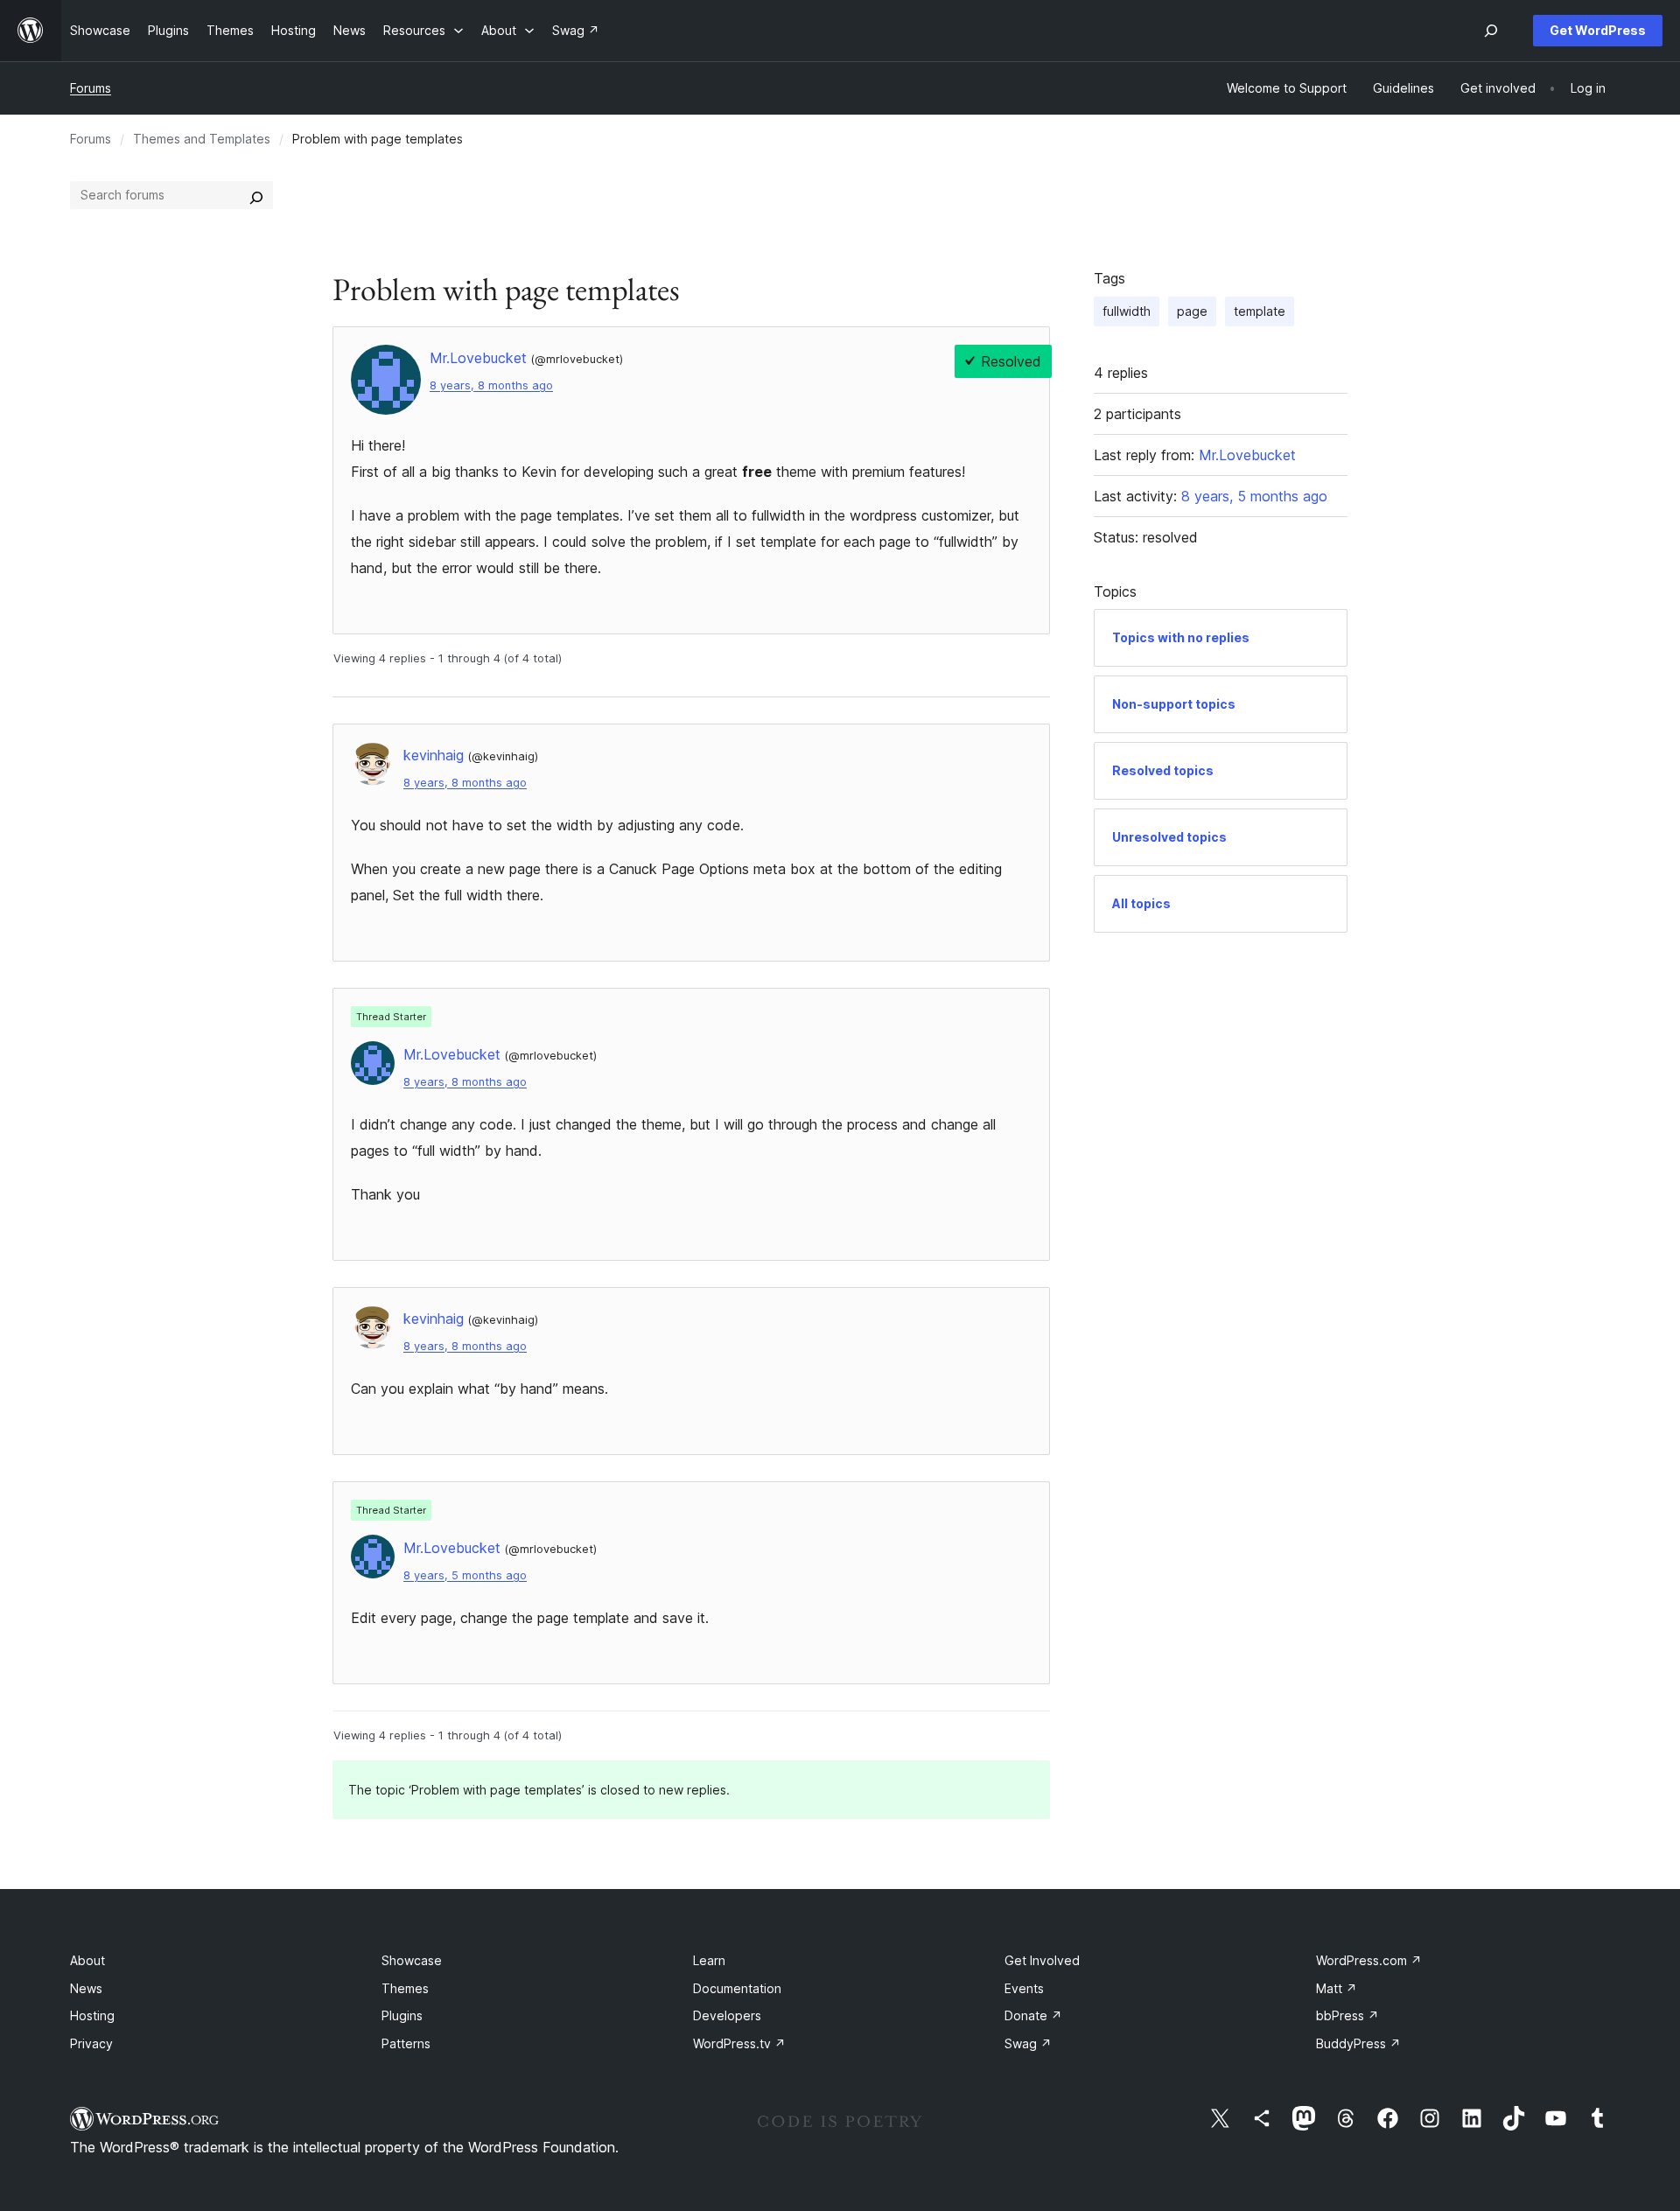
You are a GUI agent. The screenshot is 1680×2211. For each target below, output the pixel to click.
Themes (405, 1988)
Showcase (412, 1960)
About (87, 1960)
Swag (1028, 2043)
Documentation (737, 1988)
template (1260, 311)
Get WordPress (1598, 30)
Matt (1337, 1988)
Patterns (406, 2043)
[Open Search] (1491, 31)
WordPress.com (1369, 1960)
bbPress (1347, 2015)
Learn (709, 1960)
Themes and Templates (202, 139)
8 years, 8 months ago (491, 385)
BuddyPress (1358, 2043)
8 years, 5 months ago (465, 1575)
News (86, 1988)
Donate (1033, 2015)
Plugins (402, 2015)
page (1192, 311)
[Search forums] (256, 195)
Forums (91, 88)
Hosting (92, 2015)
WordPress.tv (739, 2043)
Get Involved (1042, 1960)
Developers (727, 2015)
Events (1024, 1988)
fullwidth (1127, 311)
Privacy (91, 2043)
